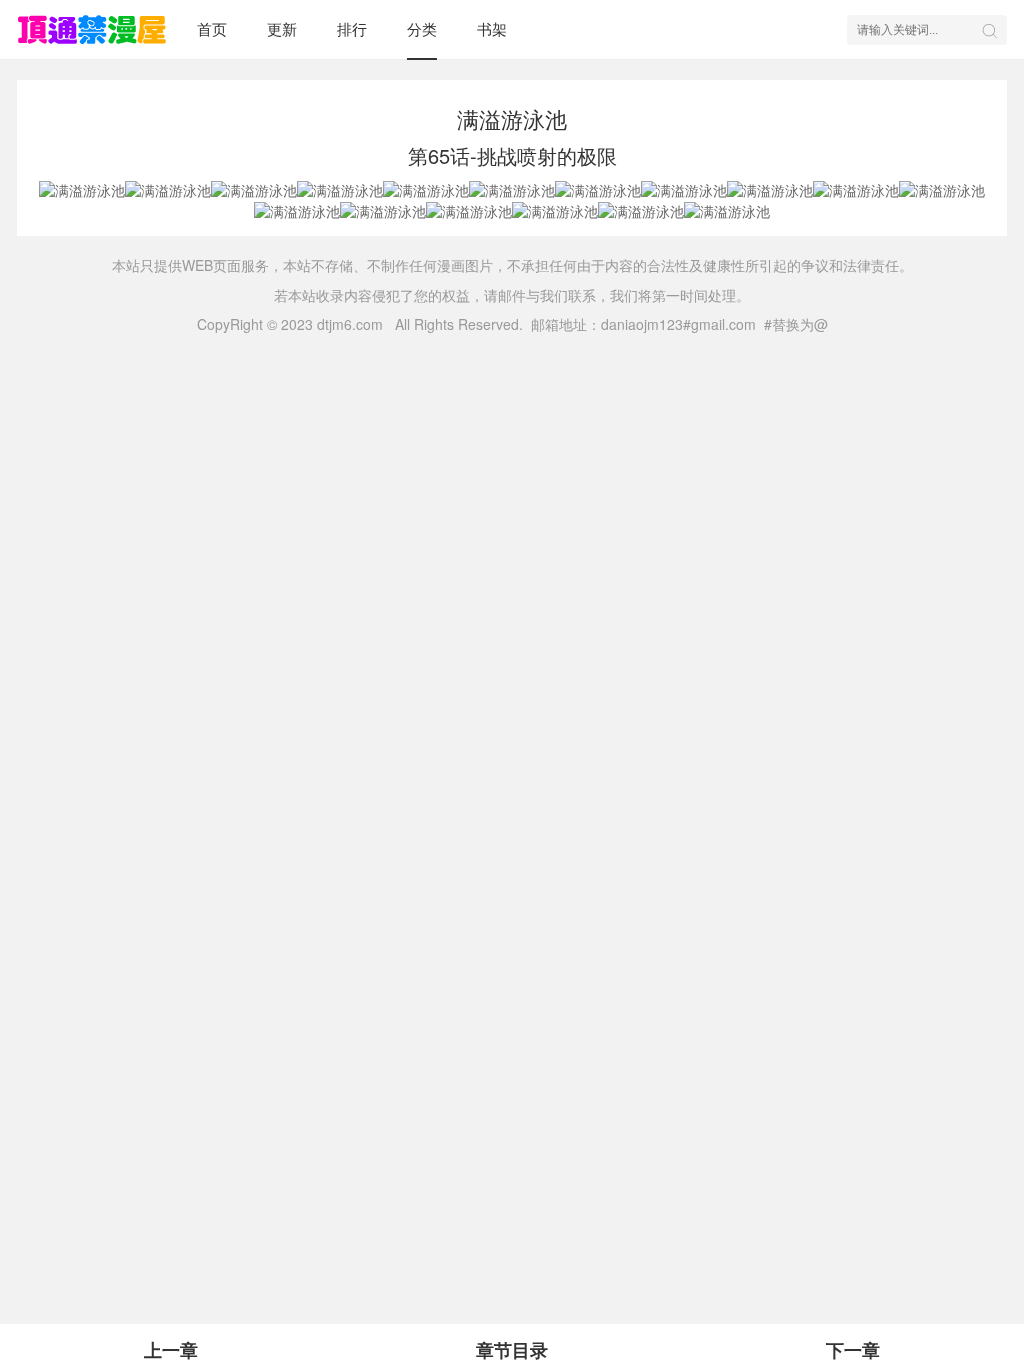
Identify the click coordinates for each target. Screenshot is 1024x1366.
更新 (282, 28)
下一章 (853, 1350)
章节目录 (512, 1350)
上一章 (171, 1350)
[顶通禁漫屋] (92, 30)
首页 (212, 28)
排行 (352, 28)
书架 (492, 28)
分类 (422, 28)
